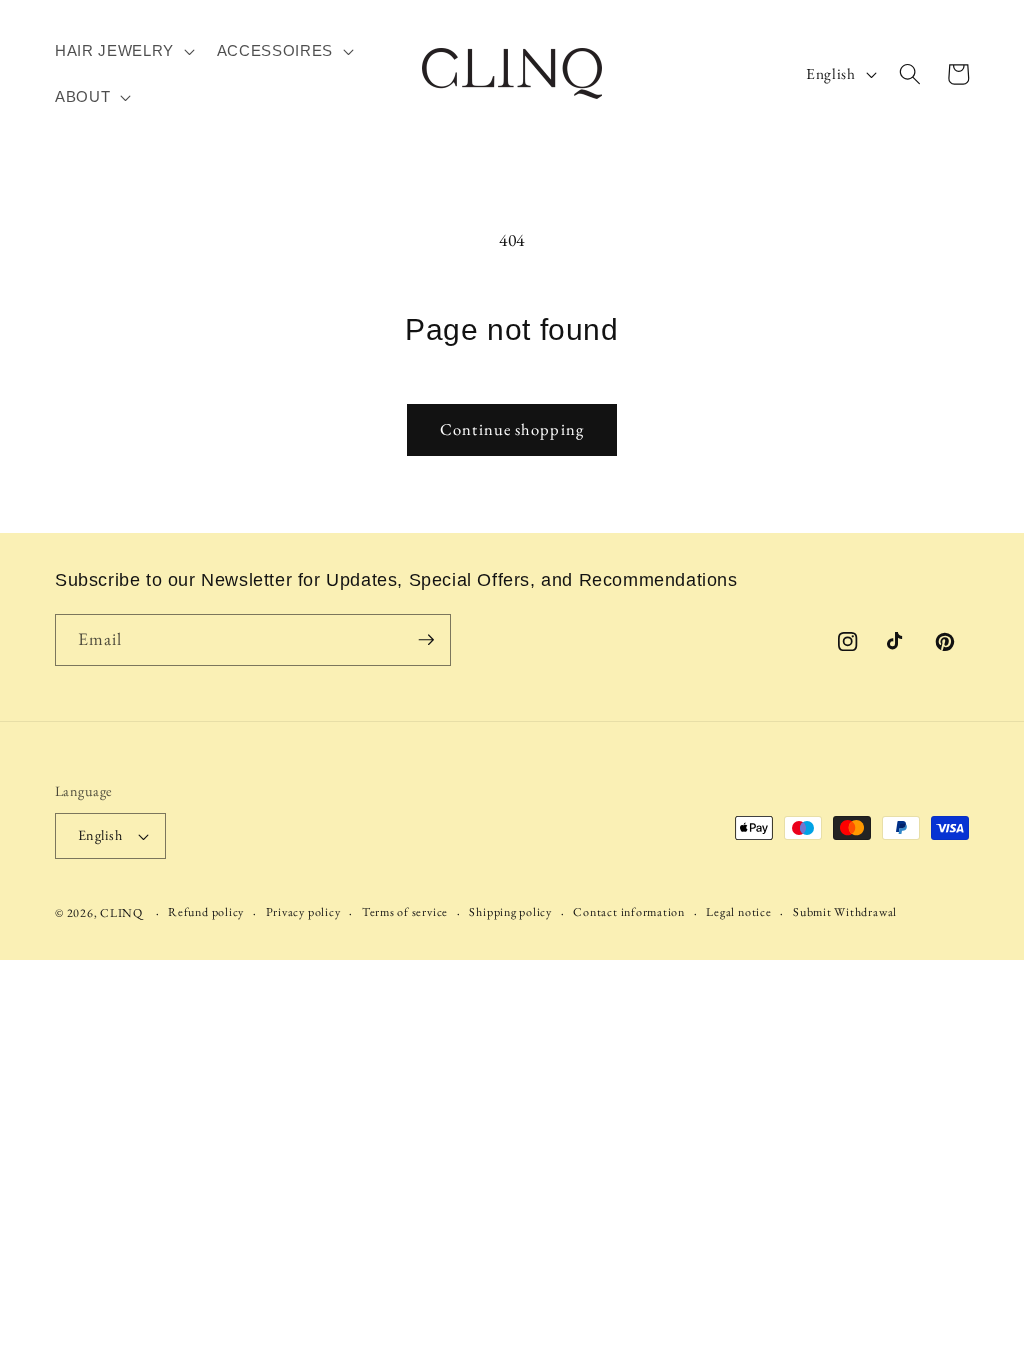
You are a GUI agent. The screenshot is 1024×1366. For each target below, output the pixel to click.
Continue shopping (512, 429)
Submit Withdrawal (845, 912)
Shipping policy (510, 912)
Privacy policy (303, 912)
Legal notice (738, 912)
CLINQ (121, 913)
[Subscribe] (426, 640)
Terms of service (405, 912)
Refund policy (206, 912)
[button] (123, 51)
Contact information (629, 912)
